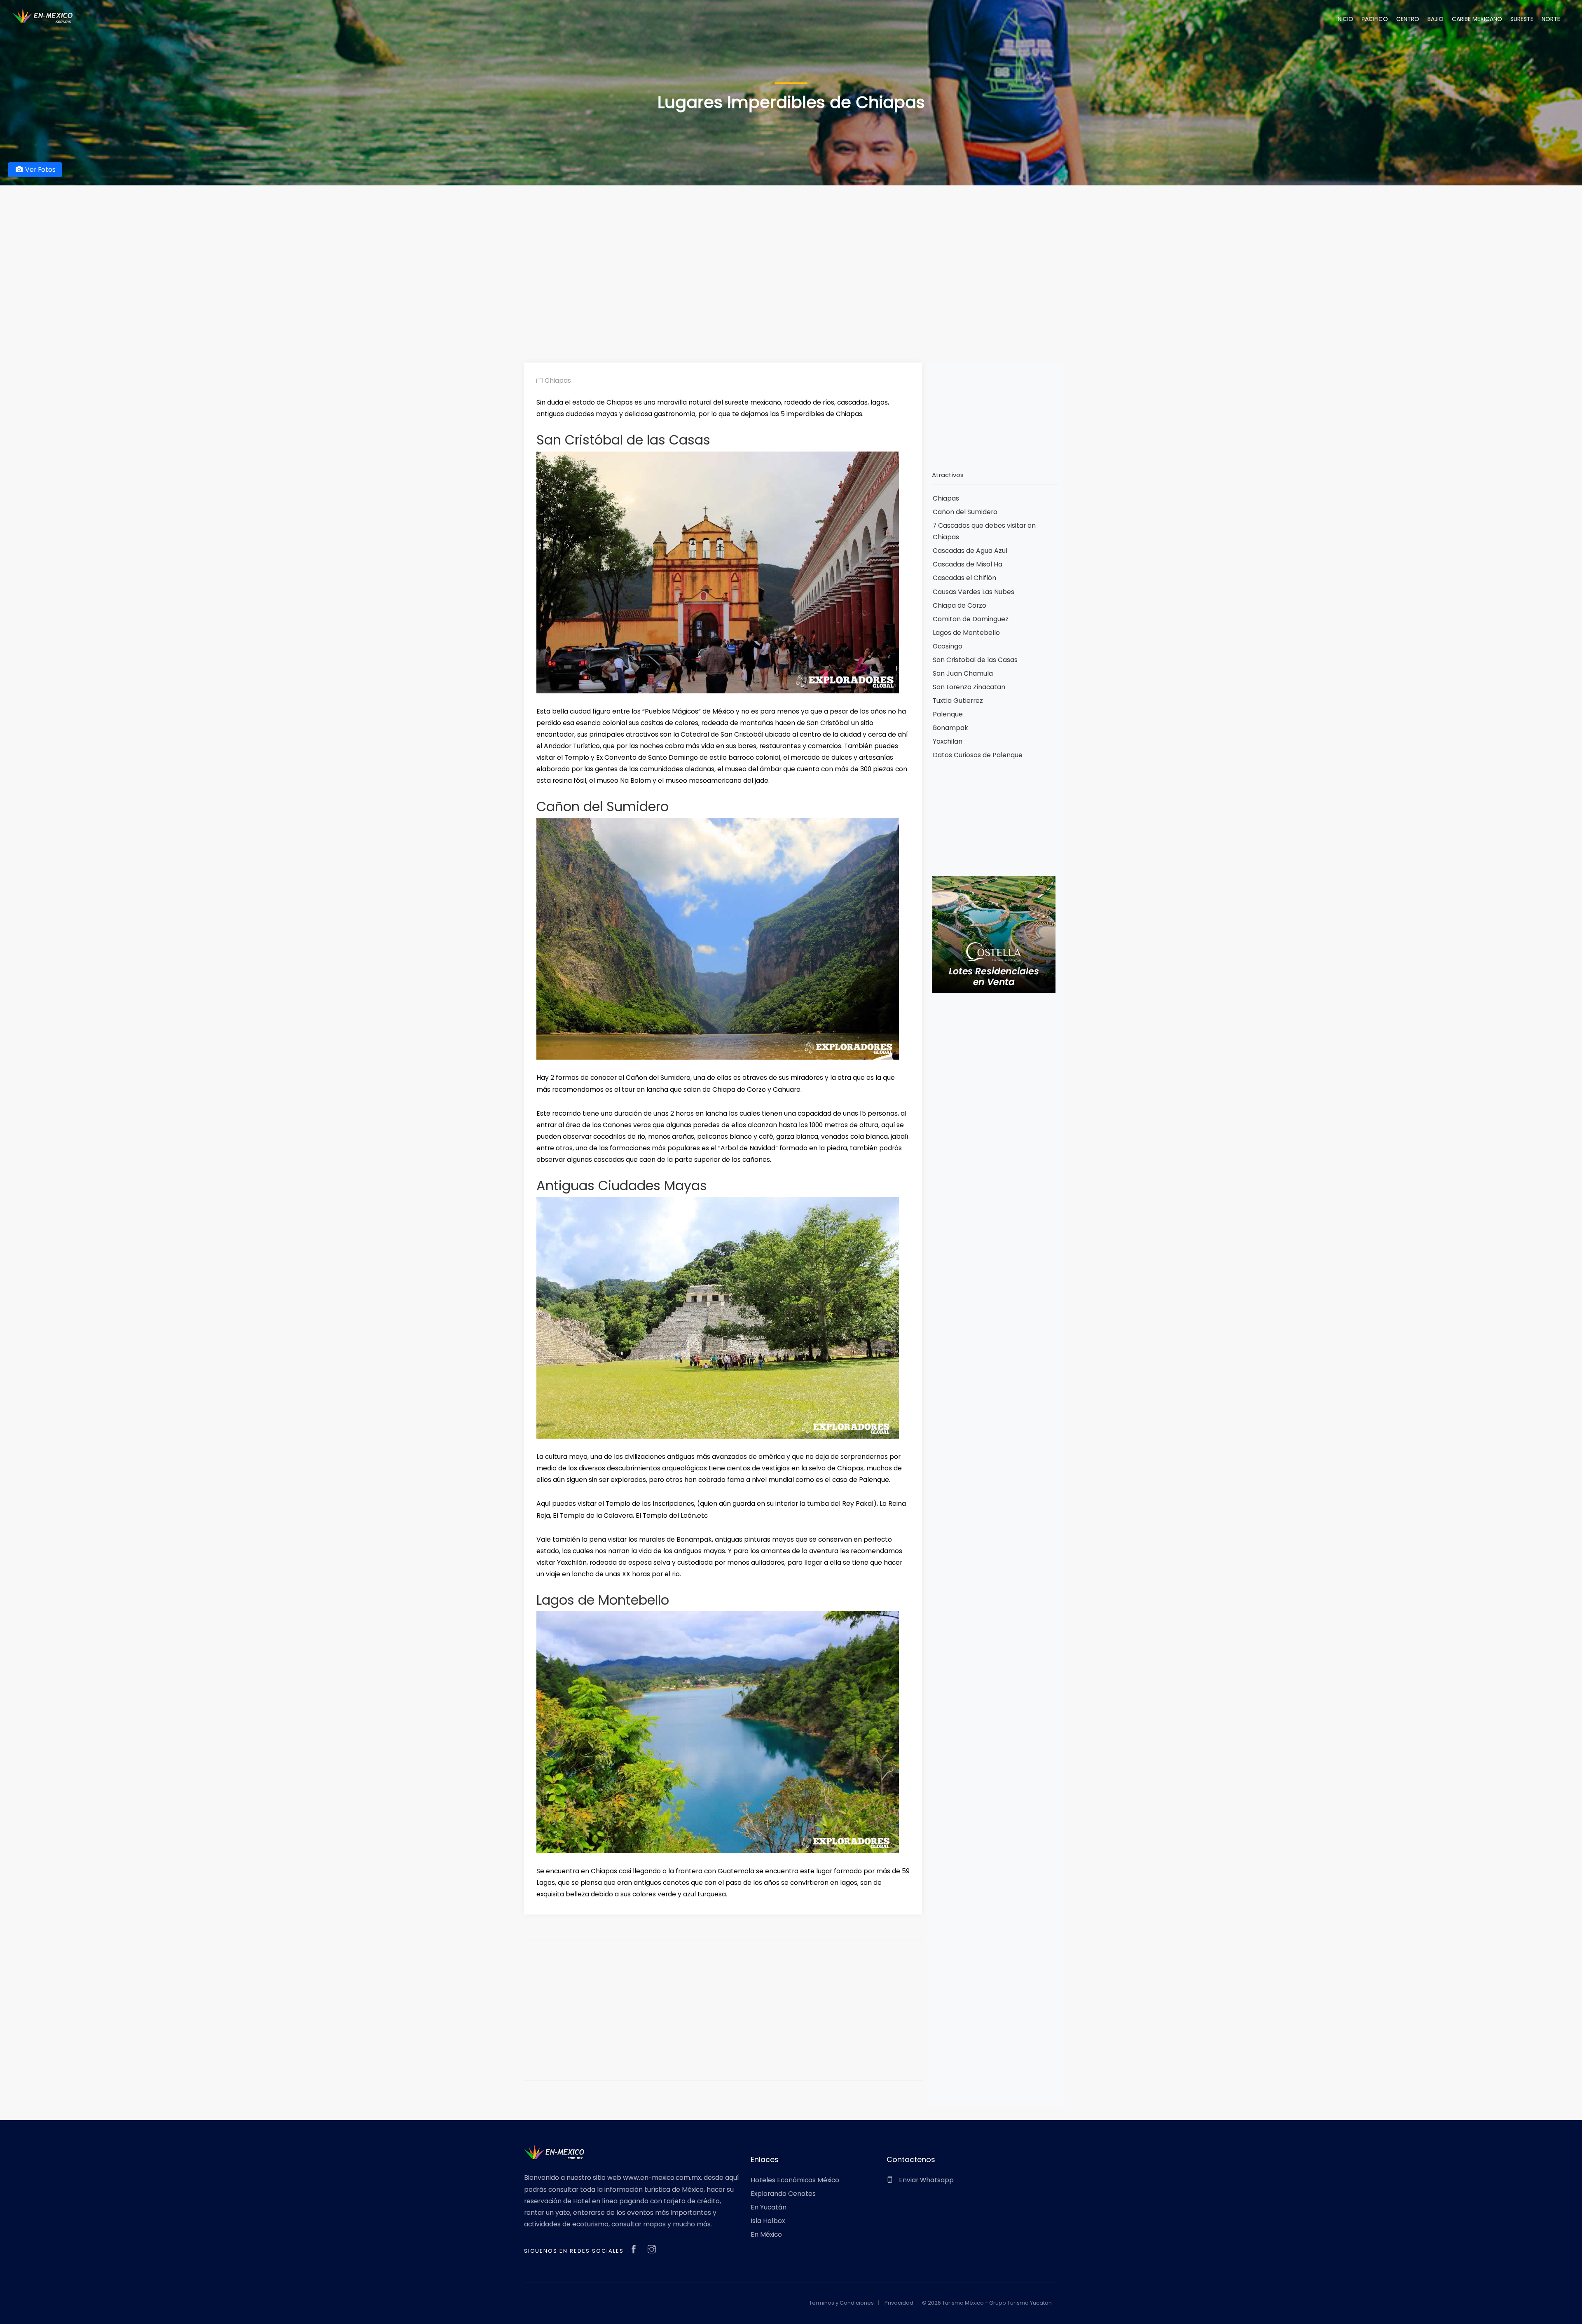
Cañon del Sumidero (965, 512)
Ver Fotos (40, 170)
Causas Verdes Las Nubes (974, 592)
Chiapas (557, 380)
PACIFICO (1375, 19)
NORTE (1551, 19)
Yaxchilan (948, 741)
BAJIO (1436, 19)
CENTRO (1408, 19)
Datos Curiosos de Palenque (978, 755)
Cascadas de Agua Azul (970, 551)
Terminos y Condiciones (841, 2303)
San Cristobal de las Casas (975, 660)
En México (766, 2234)
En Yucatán (769, 2207)
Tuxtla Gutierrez (958, 701)
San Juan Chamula (963, 673)
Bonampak (950, 728)
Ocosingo (948, 646)
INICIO (1345, 19)
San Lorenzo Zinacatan (969, 687)
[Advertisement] (791, 261)
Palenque (948, 714)
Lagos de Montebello (966, 633)
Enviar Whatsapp (926, 2180)
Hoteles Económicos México (795, 2180)
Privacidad (899, 2303)
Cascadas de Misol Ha (968, 564)
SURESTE (1522, 19)
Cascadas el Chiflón (964, 578)
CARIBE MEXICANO (1477, 19)
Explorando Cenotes (783, 2194)
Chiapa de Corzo (959, 605)
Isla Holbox (768, 2221)
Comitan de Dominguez (971, 619)
